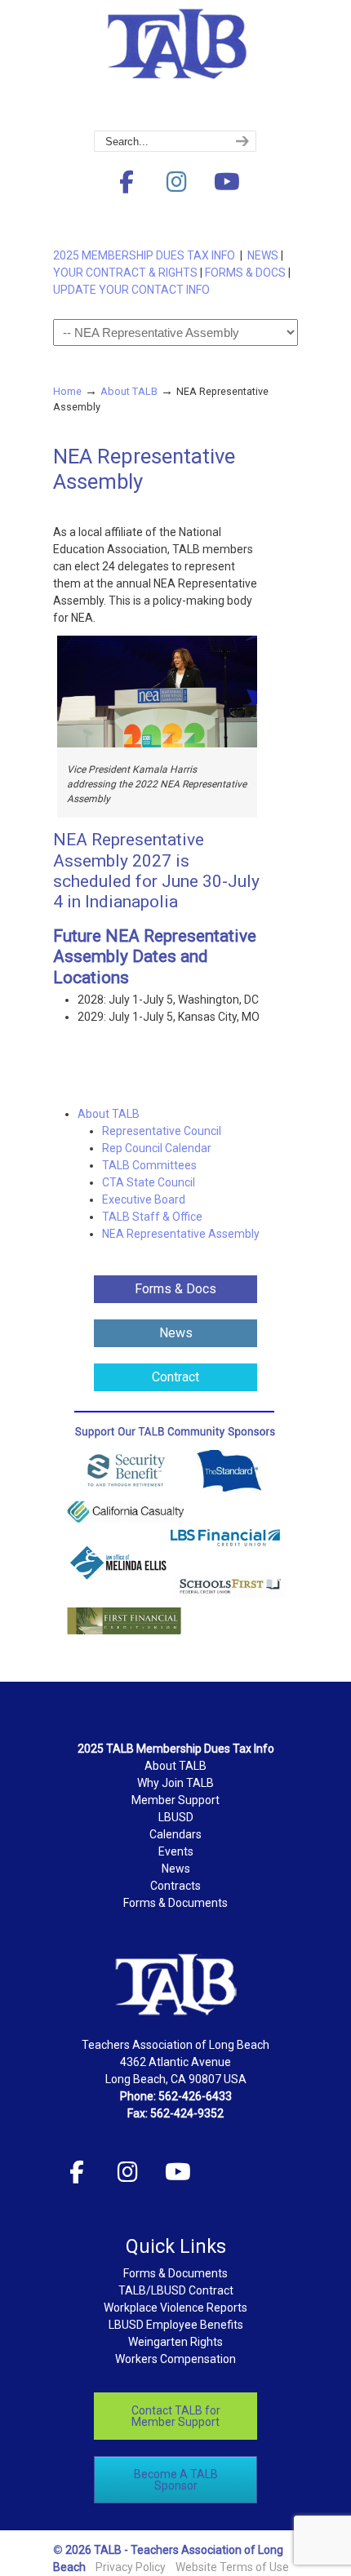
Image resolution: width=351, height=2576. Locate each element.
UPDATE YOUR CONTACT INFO (131, 290)
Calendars (175, 1834)
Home (67, 391)
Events (176, 1851)
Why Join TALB (175, 1783)
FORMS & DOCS (245, 273)
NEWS (263, 255)
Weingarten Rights (175, 2342)
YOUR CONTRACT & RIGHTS (125, 273)
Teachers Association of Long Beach (175, 66)
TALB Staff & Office (152, 1217)
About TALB (129, 391)
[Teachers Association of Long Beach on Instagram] (176, 182)
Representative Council (162, 1131)
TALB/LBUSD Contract (176, 2290)
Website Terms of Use (232, 2567)
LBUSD (176, 1817)
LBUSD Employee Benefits (176, 2325)
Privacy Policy (131, 2567)
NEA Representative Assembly (181, 1234)
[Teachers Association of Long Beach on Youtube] (227, 182)
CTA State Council (149, 1182)
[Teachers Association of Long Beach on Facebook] (127, 182)
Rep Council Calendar (157, 1148)
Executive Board (144, 1199)
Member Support (175, 1800)
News (176, 1869)
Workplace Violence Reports (175, 2308)
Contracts (175, 1886)
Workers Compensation (175, 2359)
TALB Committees (149, 1165)
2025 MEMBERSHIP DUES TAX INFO (147, 255)
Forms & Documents (175, 1903)
